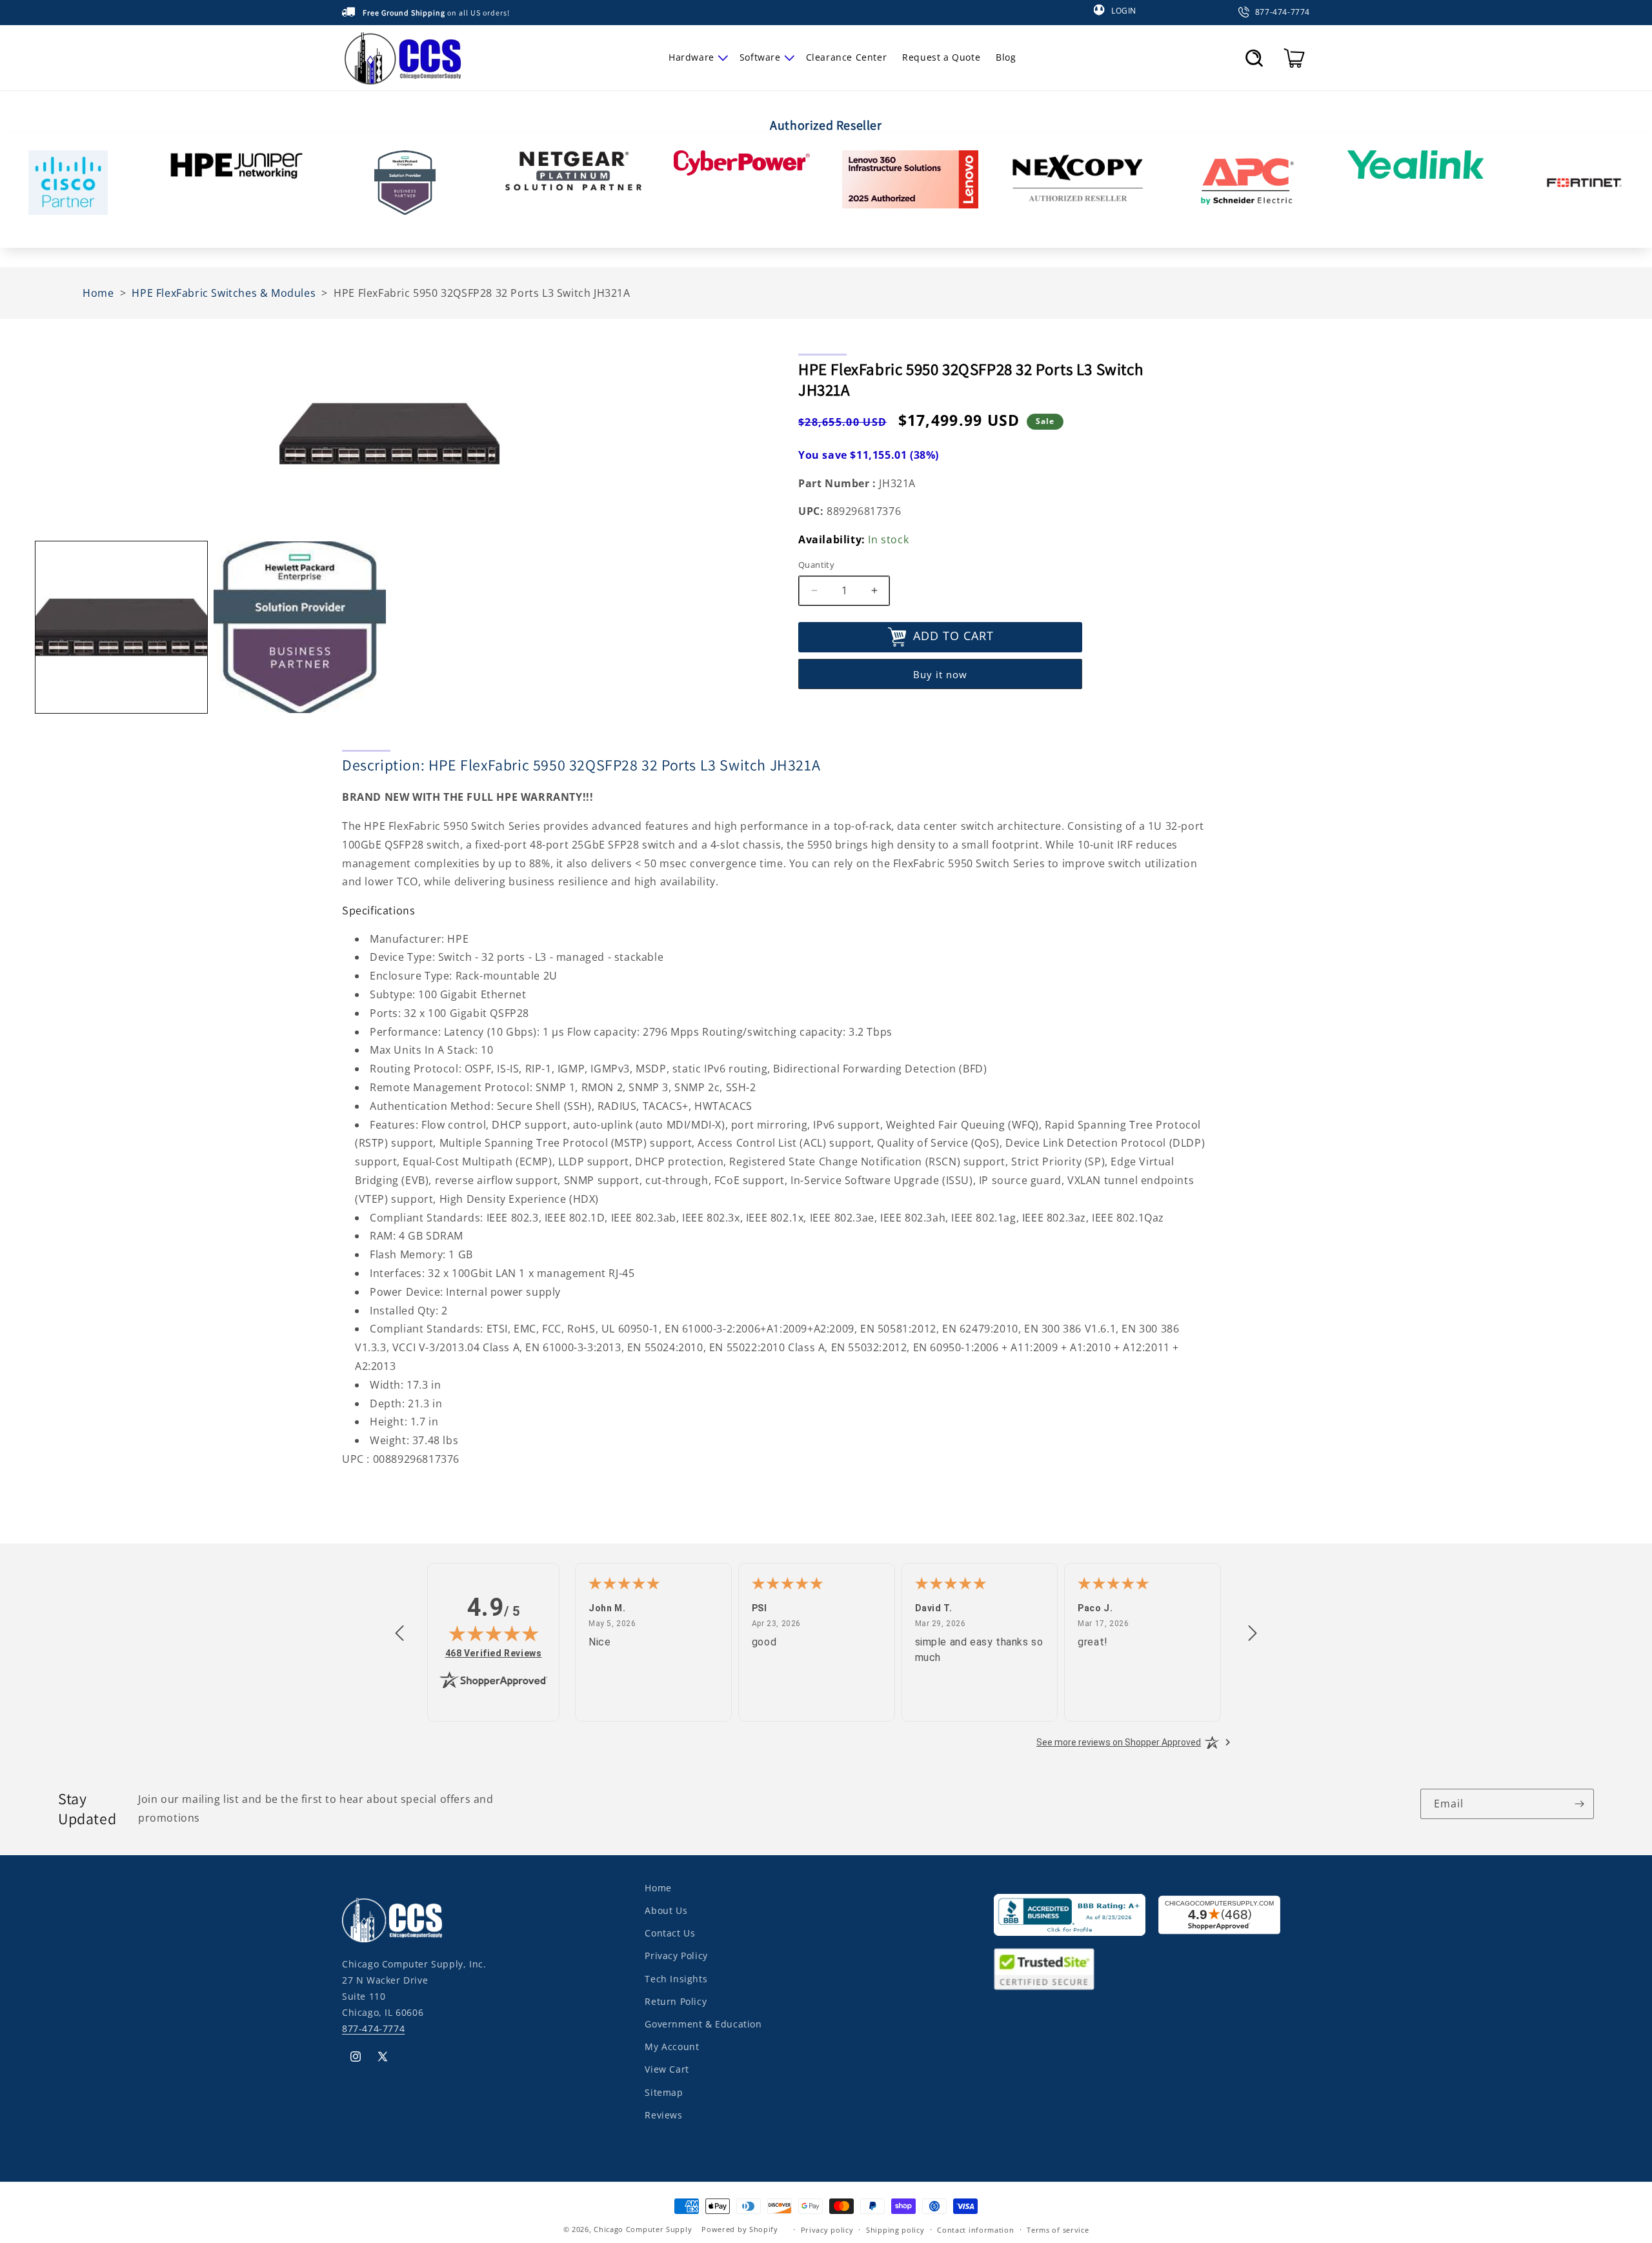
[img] (494, 1633)
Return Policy (676, 2001)
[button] (696, 57)
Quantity (816, 565)
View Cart (667, 2069)
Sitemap (664, 2092)
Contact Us (670, 1933)
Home (658, 1888)
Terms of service (1058, 2229)
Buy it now (940, 674)
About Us (666, 1910)
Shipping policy (895, 2229)
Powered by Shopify (740, 2229)
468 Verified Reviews (494, 1653)
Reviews (663, 2114)
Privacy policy (827, 2229)
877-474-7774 (373, 2028)
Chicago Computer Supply (643, 2229)
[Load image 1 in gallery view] (121, 627)
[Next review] (1253, 1634)
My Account (672, 2047)
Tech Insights (676, 1978)
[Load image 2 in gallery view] (299, 627)
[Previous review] (399, 1634)
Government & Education (703, 2024)
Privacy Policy (676, 1956)
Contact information (975, 2229)
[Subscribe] (1579, 1804)
